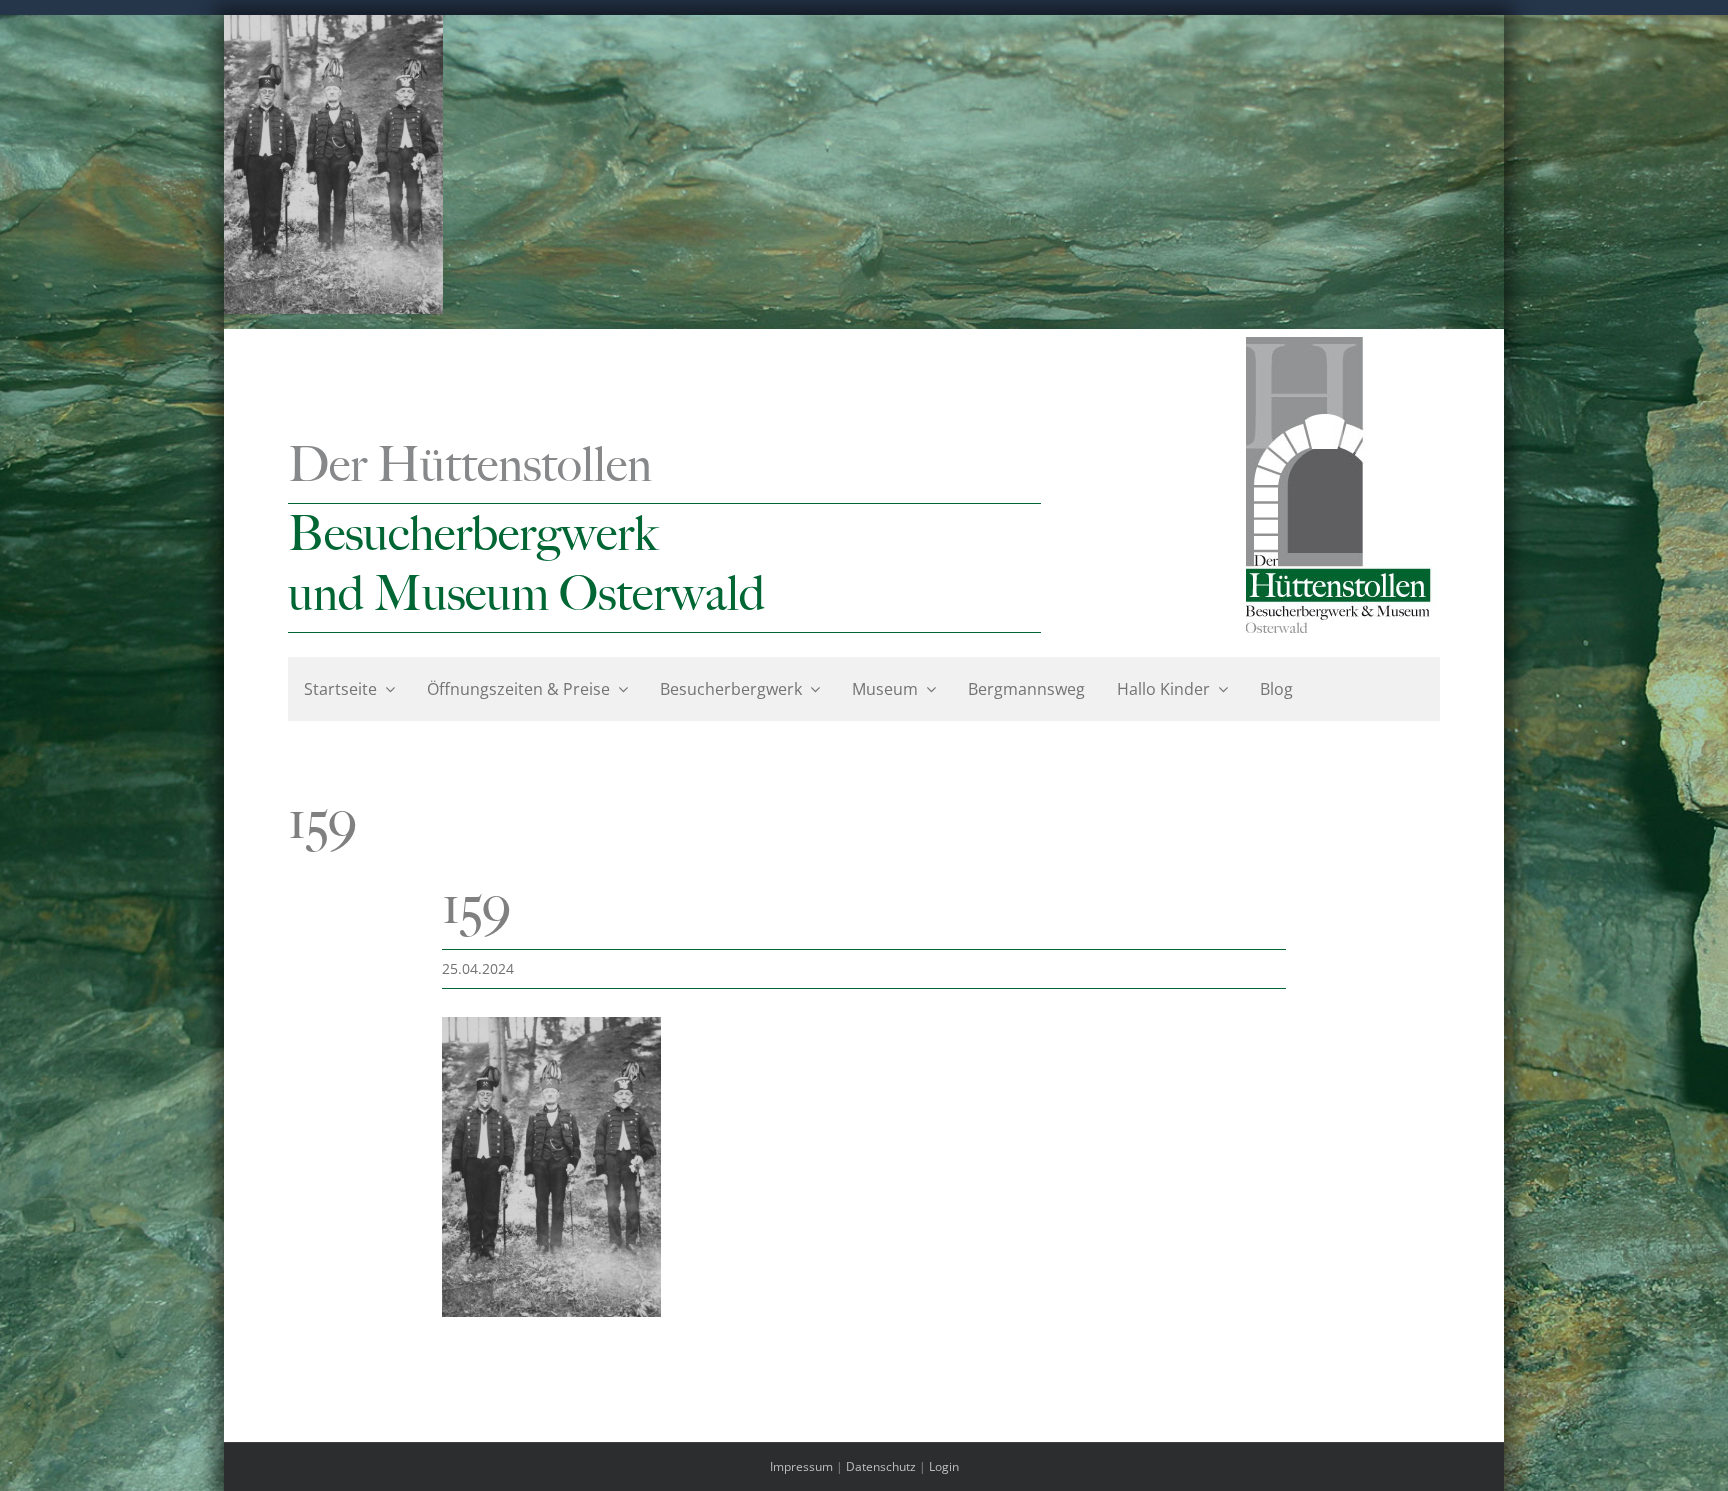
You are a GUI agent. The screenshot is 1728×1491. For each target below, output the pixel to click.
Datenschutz (881, 1466)
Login (944, 1466)
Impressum (801, 1466)
